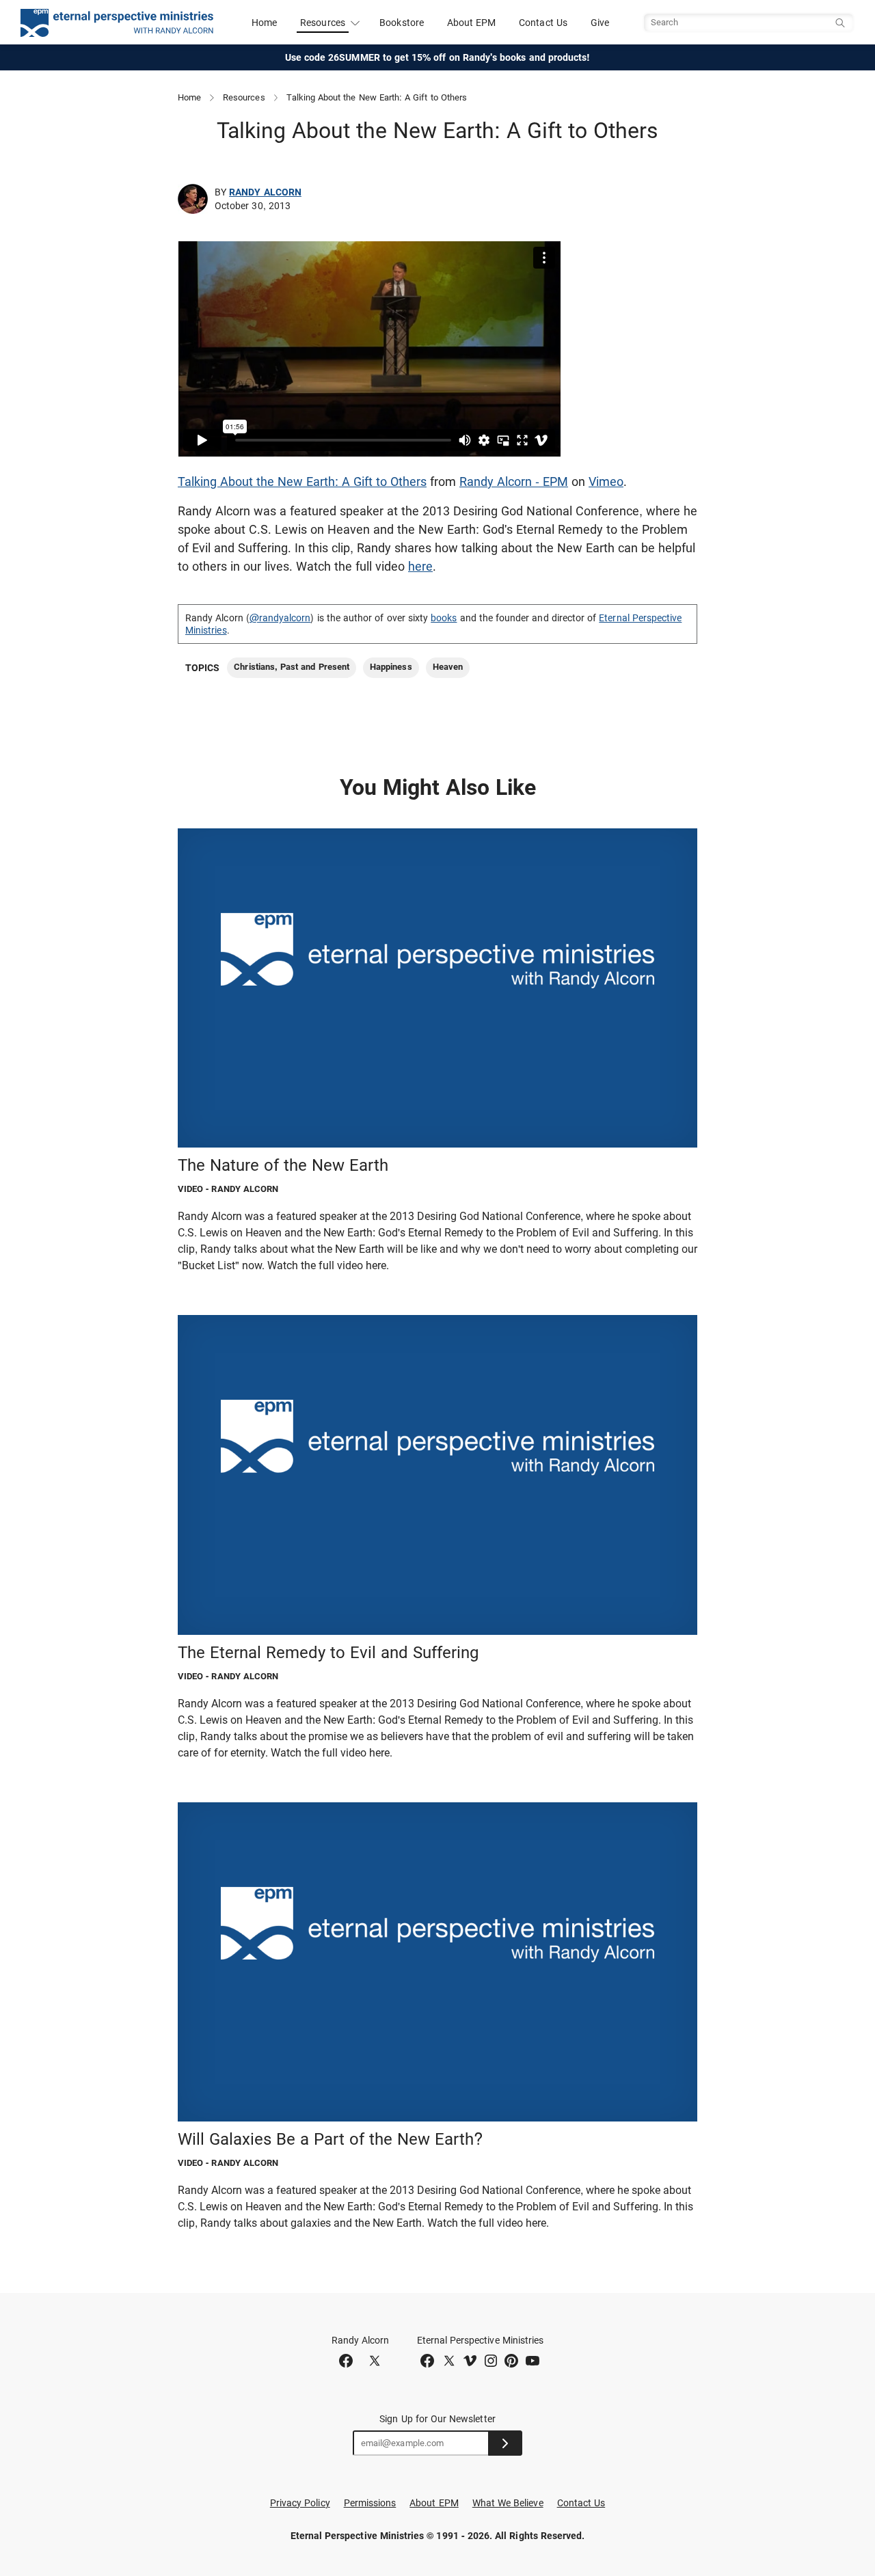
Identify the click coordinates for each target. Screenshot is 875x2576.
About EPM (472, 23)
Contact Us (543, 23)
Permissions (370, 2503)
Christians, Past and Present (292, 667)
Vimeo (606, 482)
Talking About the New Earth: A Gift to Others (302, 482)
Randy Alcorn (265, 192)
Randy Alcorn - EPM (514, 482)
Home (264, 23)
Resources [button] (323, 23)
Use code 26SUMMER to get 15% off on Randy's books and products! (438, 57)
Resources (244, 97)
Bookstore (402, 23)
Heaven (448, 667)
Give (600, 23)
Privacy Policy (300, 2503)
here (420, 566)
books (444, 618)
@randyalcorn (280, 618)
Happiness (391, 667)
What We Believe (508, 2503)
